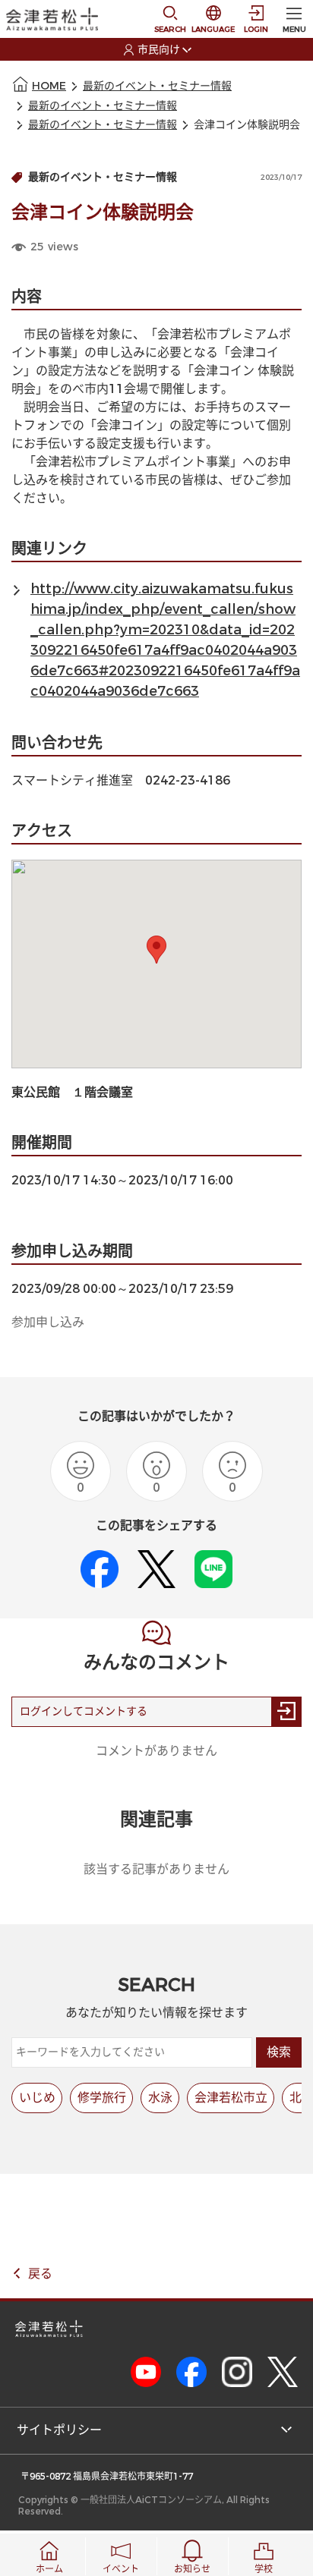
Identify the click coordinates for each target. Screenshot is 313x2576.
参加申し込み (48, 1322)
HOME (49, 86)
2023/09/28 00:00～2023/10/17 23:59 (122, 1289)
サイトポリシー (59, 2430)
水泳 (160, 2098)
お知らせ (192, 2569)
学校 (264, 2569)
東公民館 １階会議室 (72, 1092)
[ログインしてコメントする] (286, 1712)
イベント (121, 2569)
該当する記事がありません (156, 1869)
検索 (279, 2052)
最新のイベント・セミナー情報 (157, 86)
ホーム (49, 2569)
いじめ (37, 2098)
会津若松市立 (231, 2098)
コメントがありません (156, 1751)
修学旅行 (102, 2098)
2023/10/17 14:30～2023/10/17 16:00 (122, 1180)
